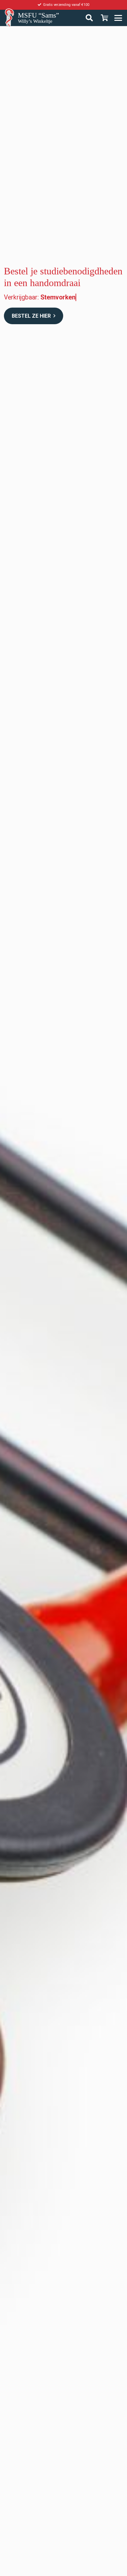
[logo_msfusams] (9, 18)
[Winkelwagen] (105, 18)
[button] (120, 18)
